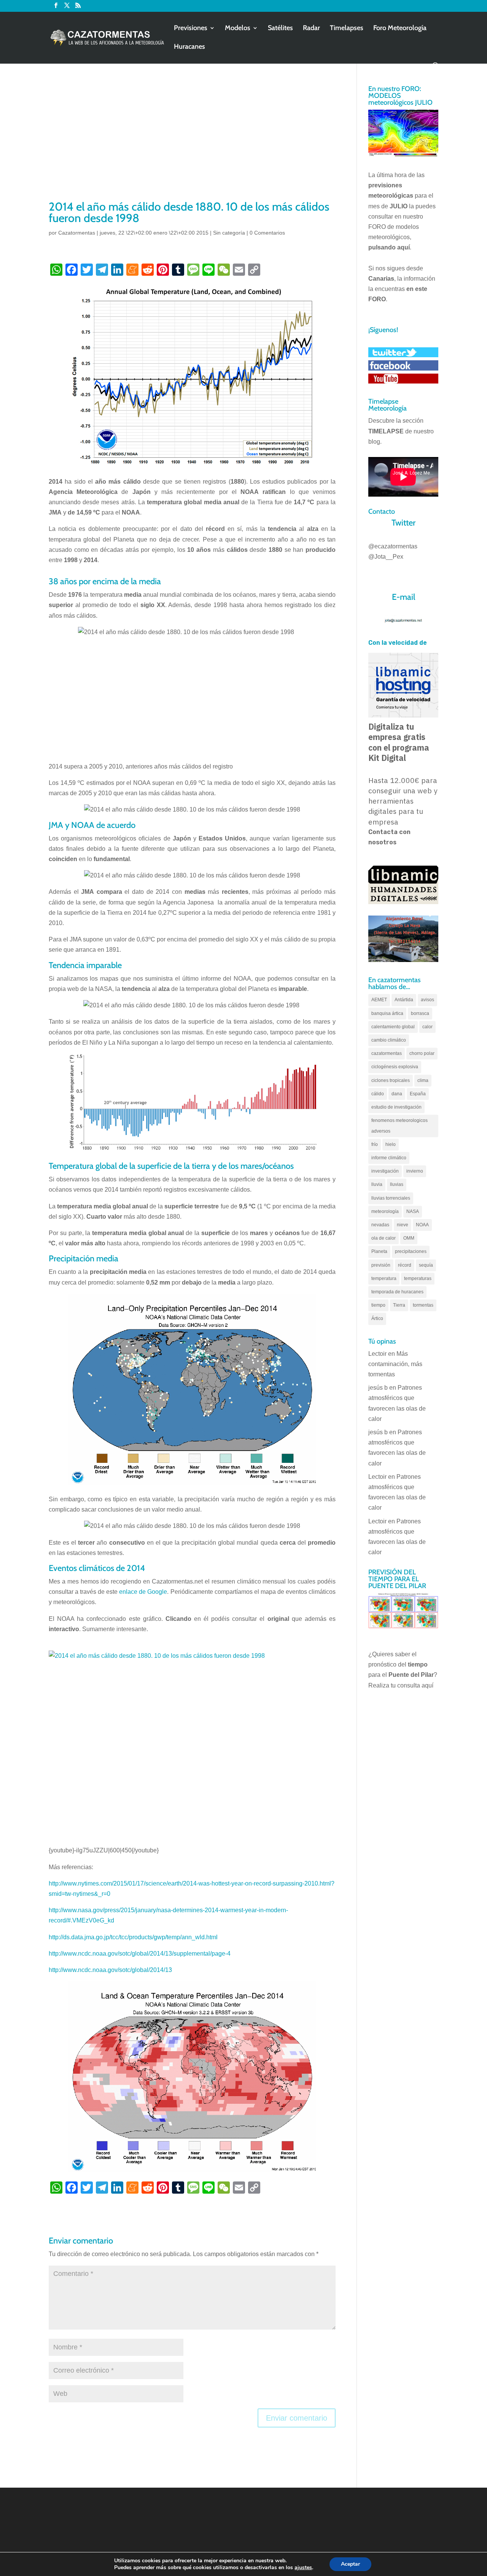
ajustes (303, 2568)
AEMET (379, 1000)
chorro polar (422, 1053)
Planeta (379, 1251)
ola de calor (384, 1238)
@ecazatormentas (393, 546)
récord (405, 1265)
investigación (385, 1171)
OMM (409, 1238)
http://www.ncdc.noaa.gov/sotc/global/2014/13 (110, 1970)
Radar (311, 29)
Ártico (377, 1318)
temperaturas (418, 1278)
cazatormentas (387, 1053)
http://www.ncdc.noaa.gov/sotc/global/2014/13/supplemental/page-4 (140, 1954)
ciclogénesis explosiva (395, 1067)
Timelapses (347, 29)
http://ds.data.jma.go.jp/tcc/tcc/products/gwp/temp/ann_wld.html (133, 1937)
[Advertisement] (192, 142)
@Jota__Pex (386, 557)
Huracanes (189, 47)
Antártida (404, 1000)
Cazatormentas (77, 233)
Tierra (399, 1305)
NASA (413, 1211)
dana (397, 1094)
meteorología (385, 1211)
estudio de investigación (396, 1107)
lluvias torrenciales (391, 1198)
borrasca (420, 1013)
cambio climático (389, 1040)
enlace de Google (143, 1592)
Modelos (238, 29)
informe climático (389, 1158)
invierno (415, 1171)
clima (423, 1080)
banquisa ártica (387, 1013)
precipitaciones (411, 1251)
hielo (391, 1144)
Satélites (280, 29)
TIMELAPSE (386, 431)
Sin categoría (229, 233)
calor (427, 1027)
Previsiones (191, 29)
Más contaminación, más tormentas (395, 1364)
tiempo (378, 1305)
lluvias (397, 1184)
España (418, 1094)
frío (375, 1144)
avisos (427, 1000)
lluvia (377, 1184)
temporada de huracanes (397, 1292)
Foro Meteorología (400, 29)
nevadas (380, 1225)
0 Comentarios (267, 233)
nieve (403, 1225)
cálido (378, 1094)
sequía (426, 1265)
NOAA (422, 1225)
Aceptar (350, 2564)
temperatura (384, 1278)
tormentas (423, 1305)
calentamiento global (393, 1027)
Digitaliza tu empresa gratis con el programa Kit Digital (399, 742)
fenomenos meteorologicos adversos (399, 1126)
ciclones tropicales (391, 1080)
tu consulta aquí (412, 1685)
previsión (381, 1265)
